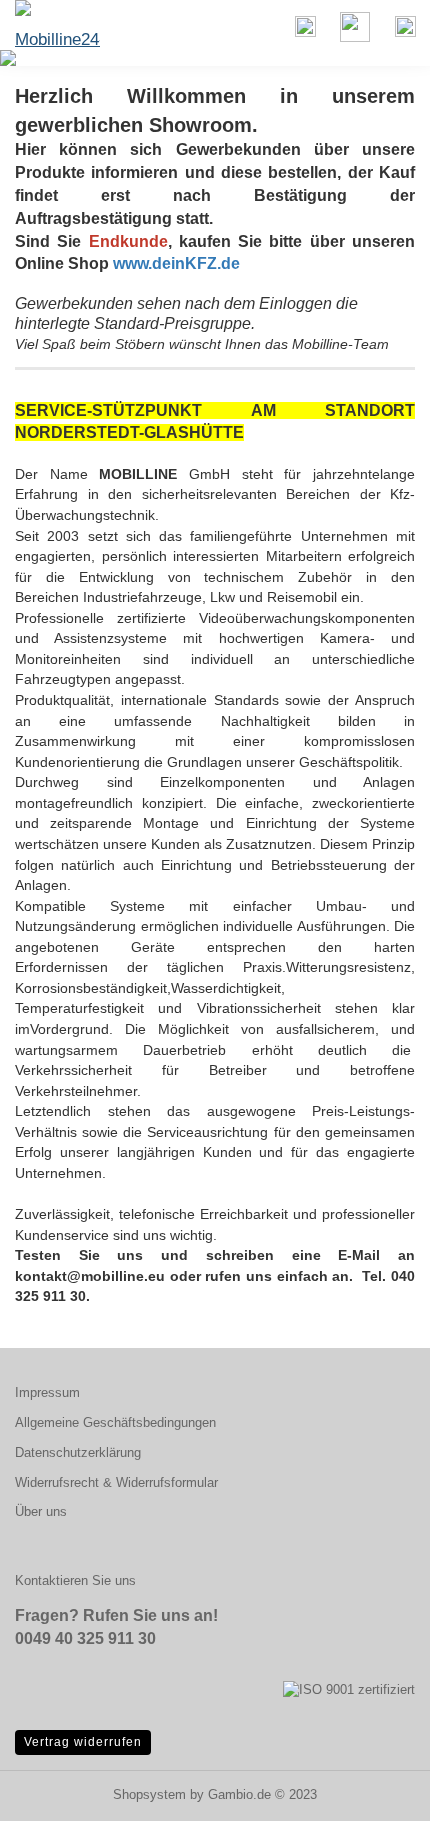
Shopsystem (149, 1794)
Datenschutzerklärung (78, 1452)
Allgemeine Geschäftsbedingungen (115, 1422)
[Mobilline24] (50, 25)
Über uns (41, 1511)
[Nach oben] (375, 1791)
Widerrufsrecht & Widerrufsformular (116, 1482)
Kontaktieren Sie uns (75, 1580)
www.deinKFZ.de (176, 263)
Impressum (47, 1392)
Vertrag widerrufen (83, 1742)
